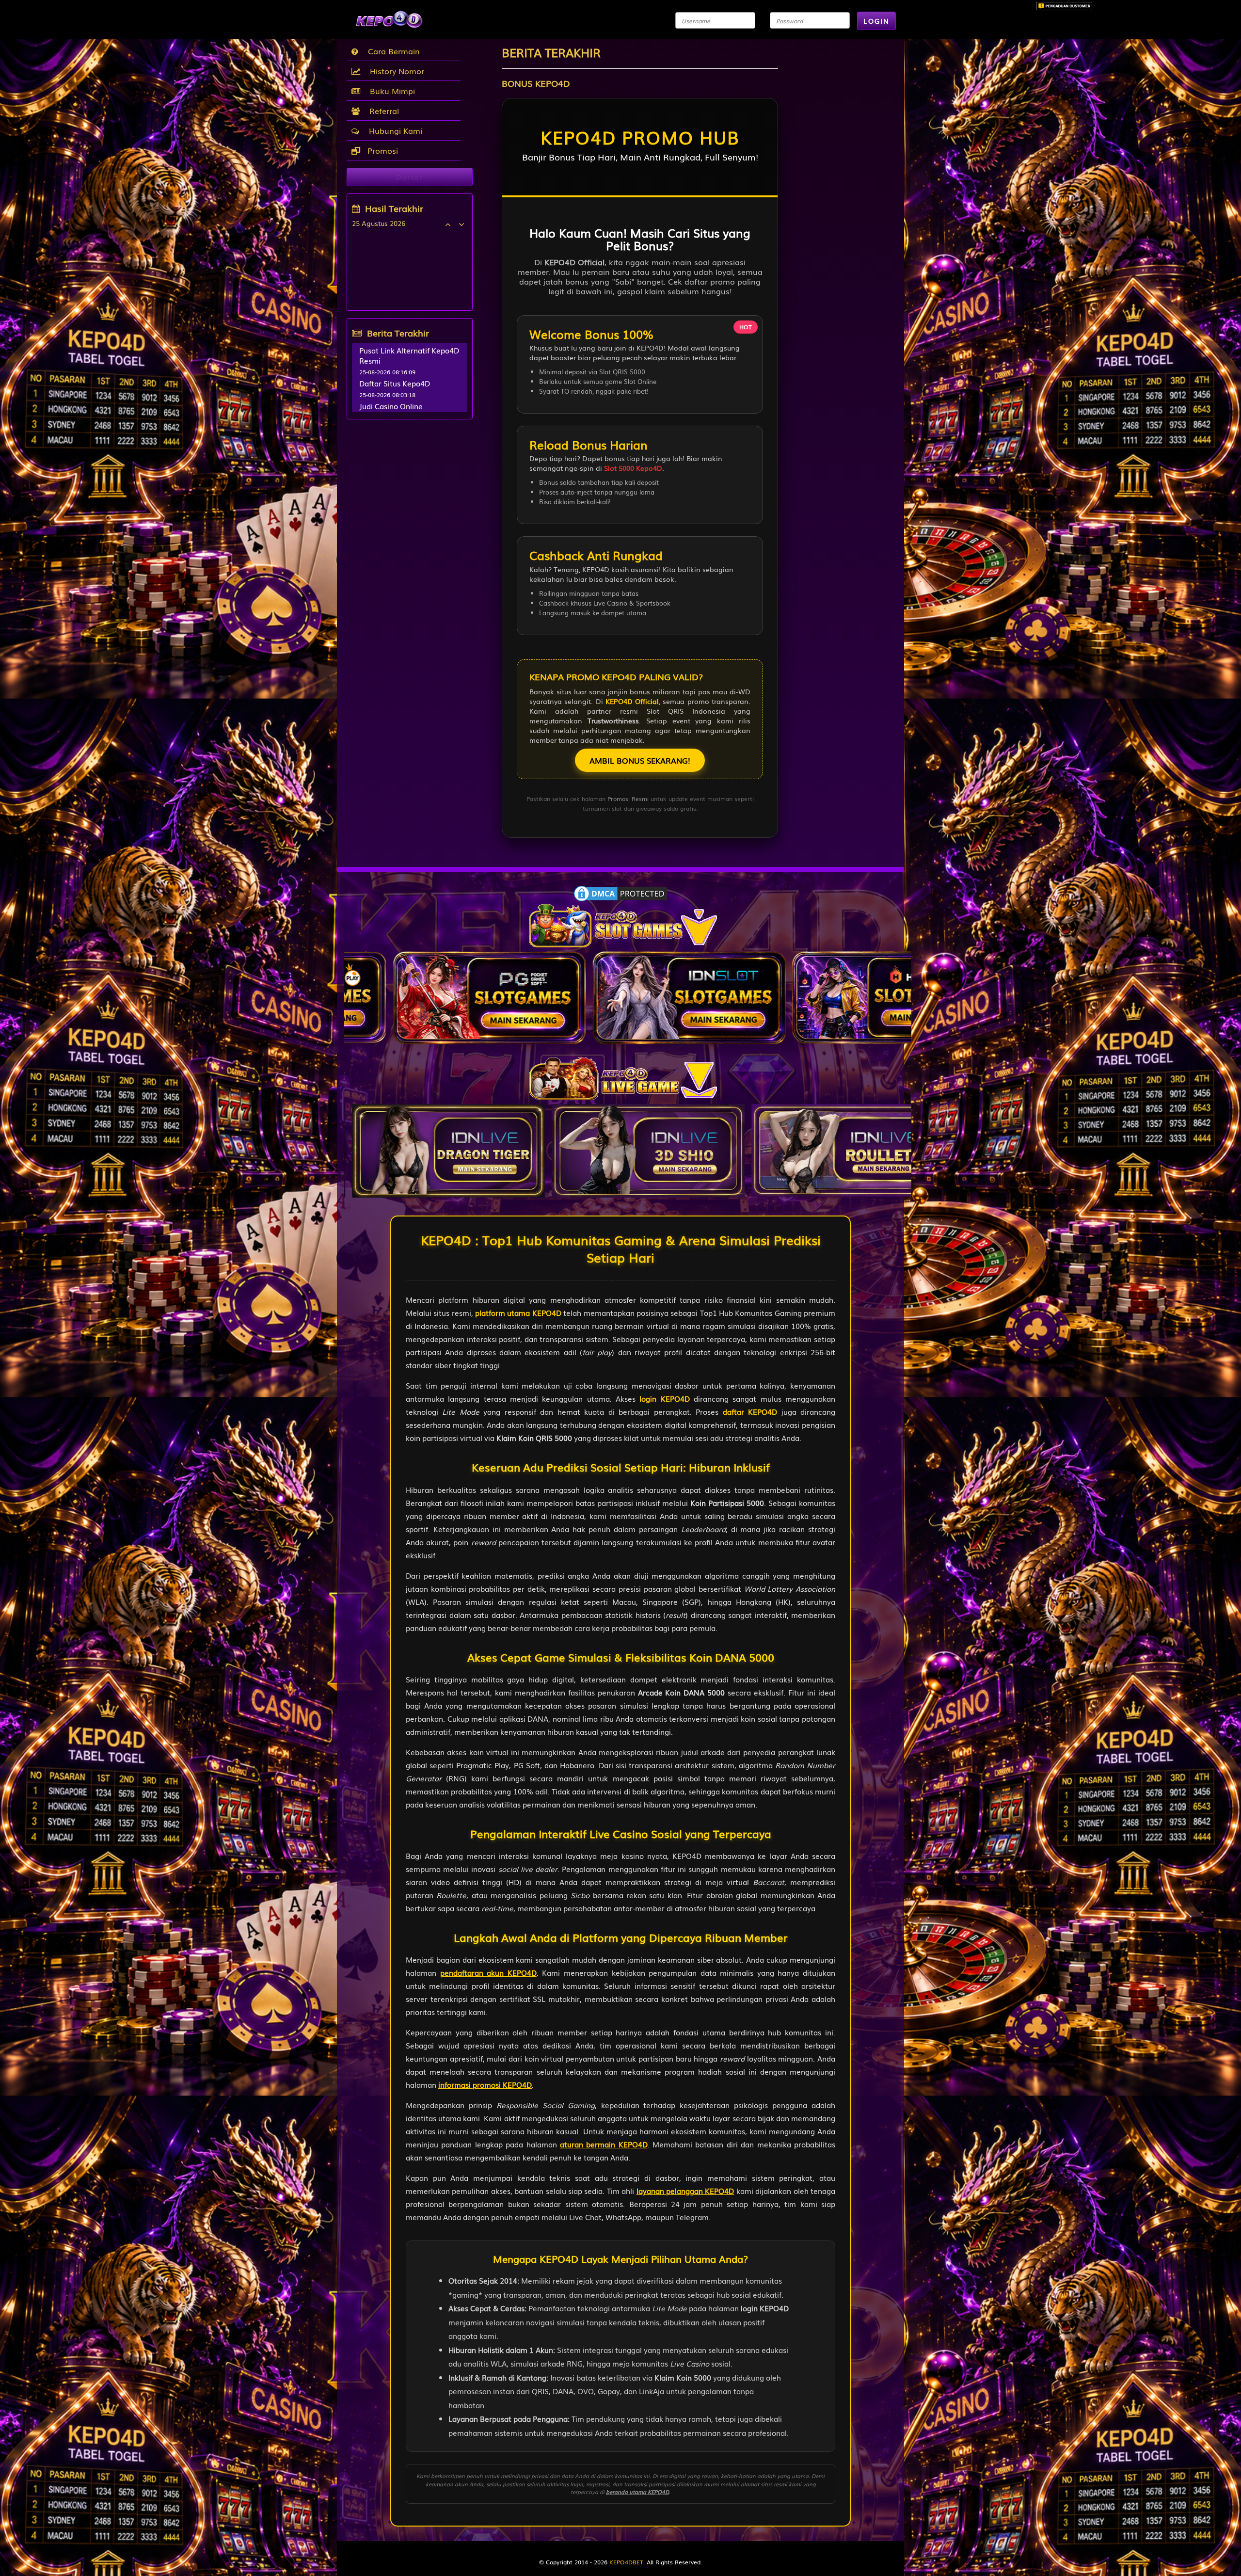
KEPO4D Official (632, 701)
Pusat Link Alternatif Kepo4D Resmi (409, 355)
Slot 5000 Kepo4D (633, 468)
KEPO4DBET (626, 2562)
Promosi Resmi (628, 799)
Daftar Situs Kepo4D (395, 383)
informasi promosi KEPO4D (485, 2084)
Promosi (382, 150)
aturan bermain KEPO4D (604, 2144)
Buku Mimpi (390, 91)
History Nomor (395, 71)
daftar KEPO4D (750, 1411)
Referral (382, 111)
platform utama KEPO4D (518, 1312)
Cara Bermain (391, 51)
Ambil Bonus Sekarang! (640, 760)
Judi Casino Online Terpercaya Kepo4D (394, 411)
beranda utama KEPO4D (637, 2492)
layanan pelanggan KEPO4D (685, 2191)
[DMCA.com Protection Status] (620, 893)
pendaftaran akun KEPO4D (488, 1972)
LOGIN (876, 21)
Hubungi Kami (393, 130)
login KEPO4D (664, 1398)
